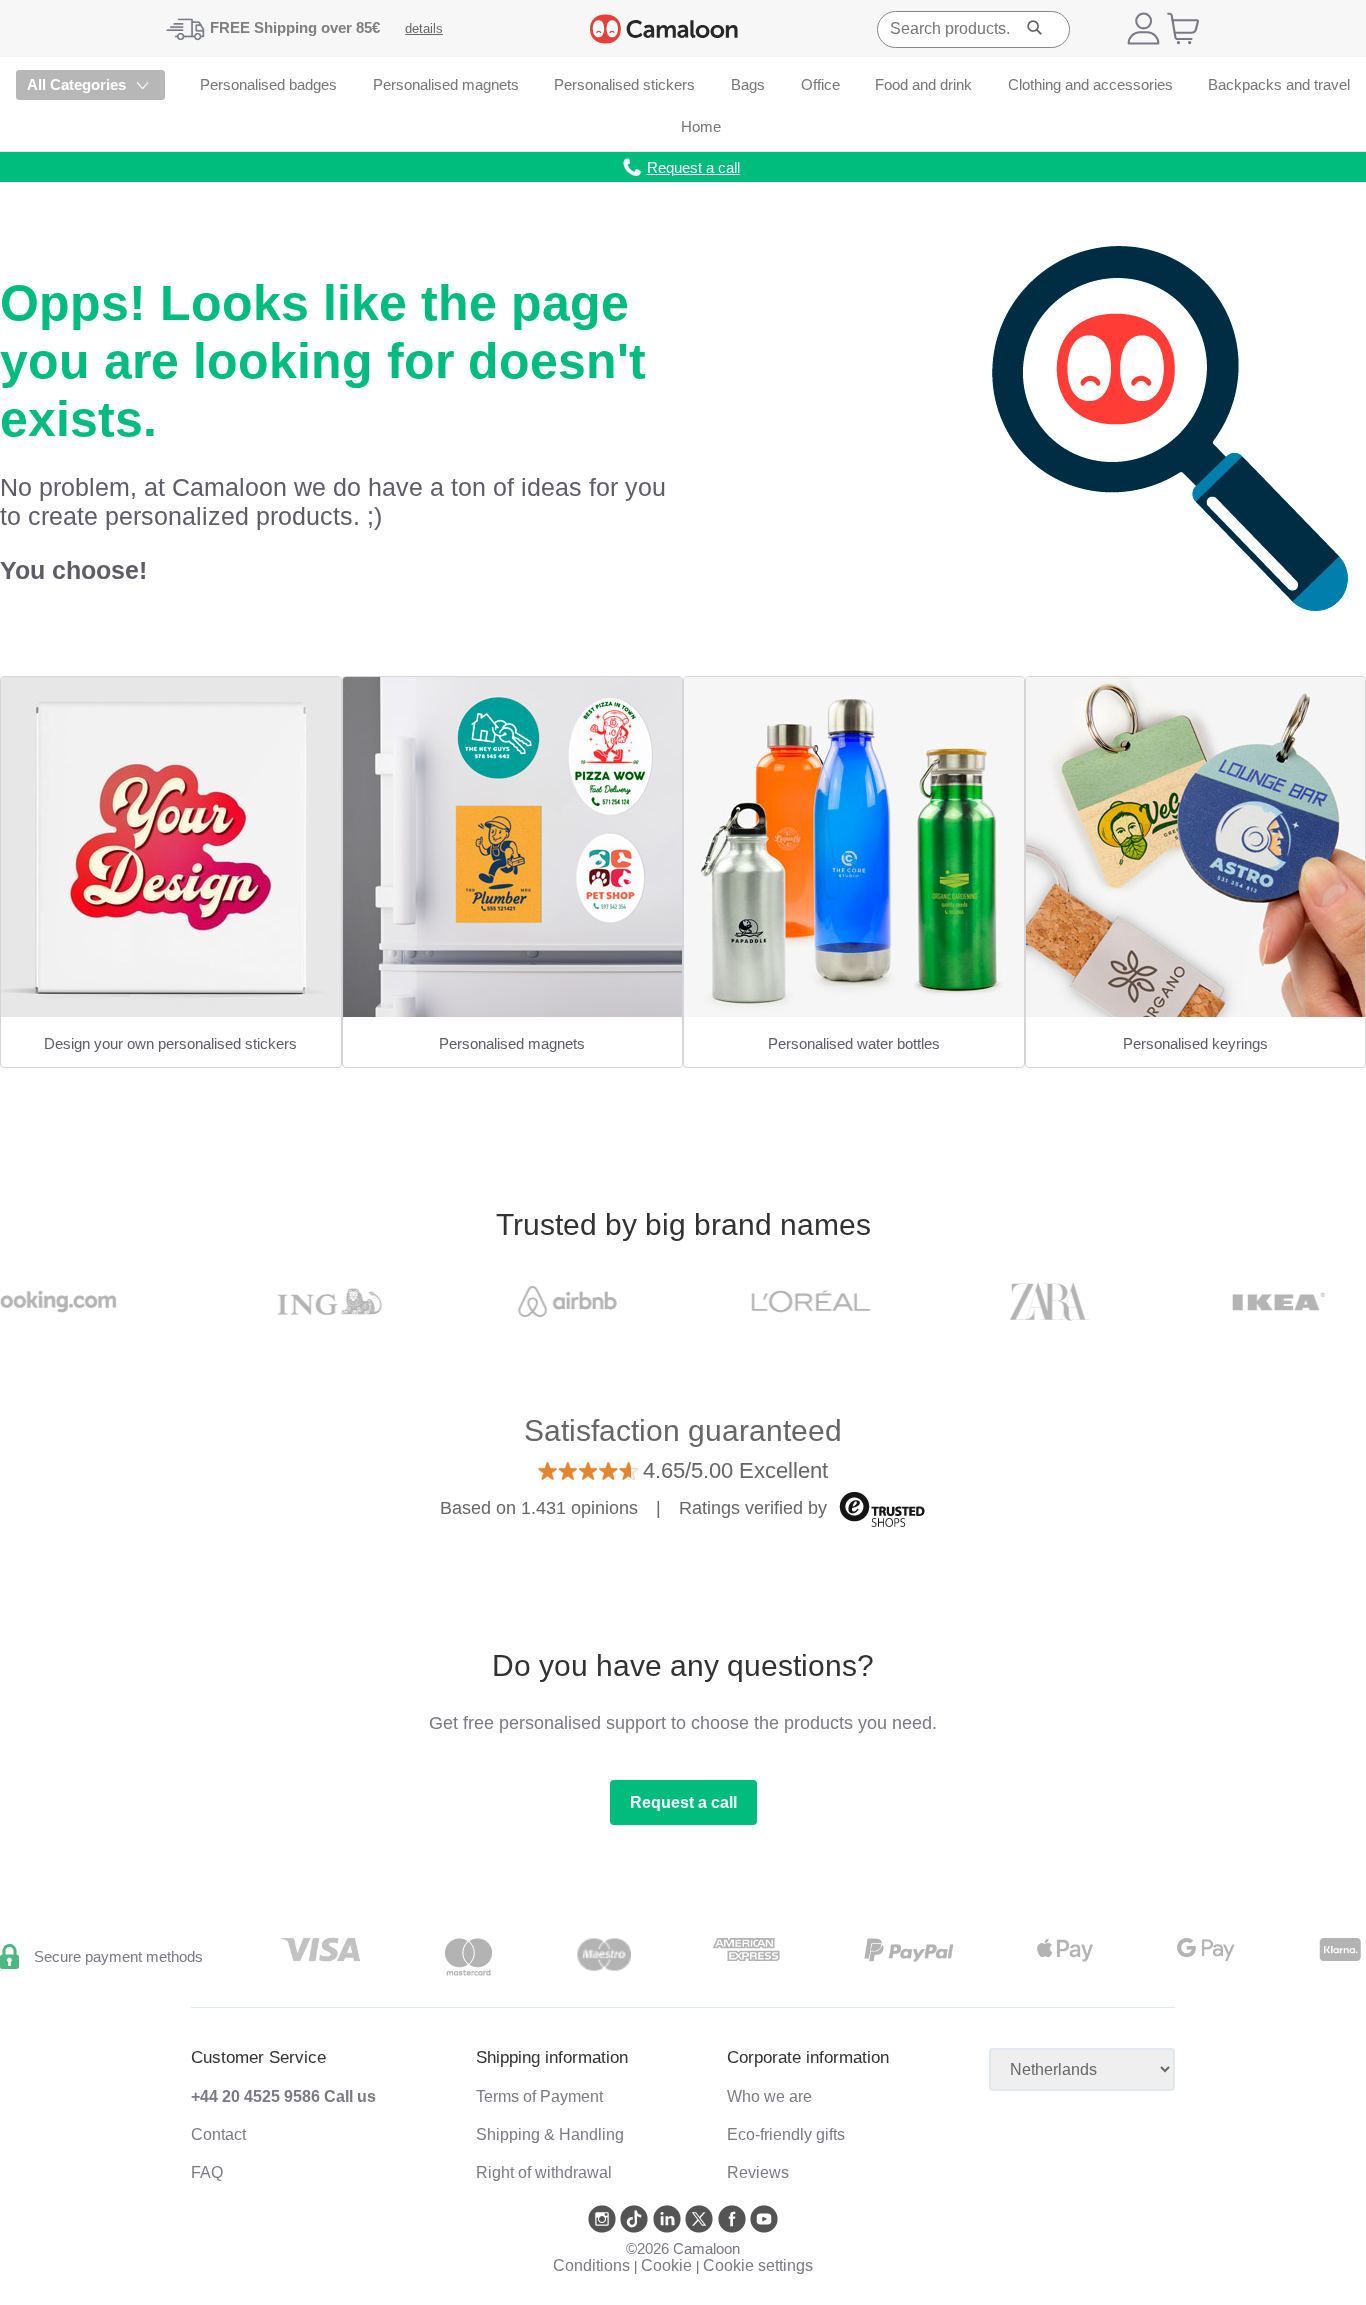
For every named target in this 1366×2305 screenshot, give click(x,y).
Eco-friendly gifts (786, 2134)
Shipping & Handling (550, 2134)
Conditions (591, 2265)
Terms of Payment (539, 2096)
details (424, 28)
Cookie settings (758, 2265)
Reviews (758, 2172)
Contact (218, 2134)
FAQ (207, 2172)
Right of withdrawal (544, 2172)
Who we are (769, 2096)
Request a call (683, 1802)
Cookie (666, 2265)
